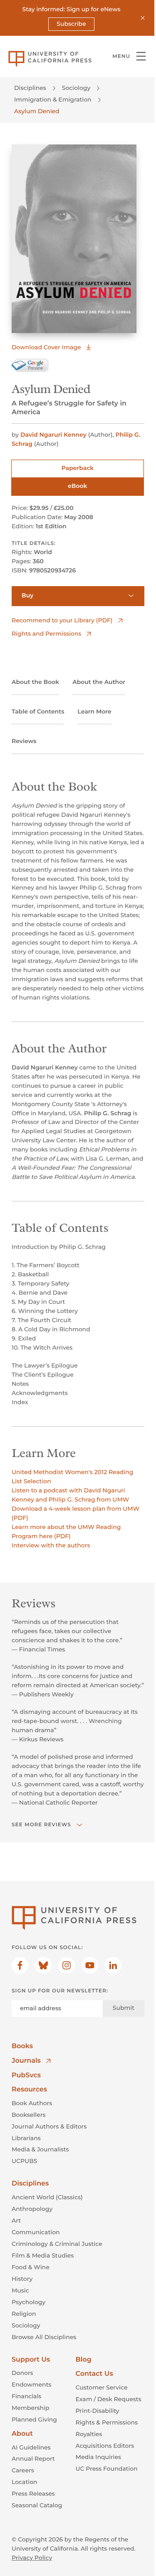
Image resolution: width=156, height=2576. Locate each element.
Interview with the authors (51, 1545)
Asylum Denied (37, 111)
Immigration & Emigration (53, 99)
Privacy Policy (32, 2558)
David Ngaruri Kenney (53, 435)
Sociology (76, 88)
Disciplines (30, 88)
